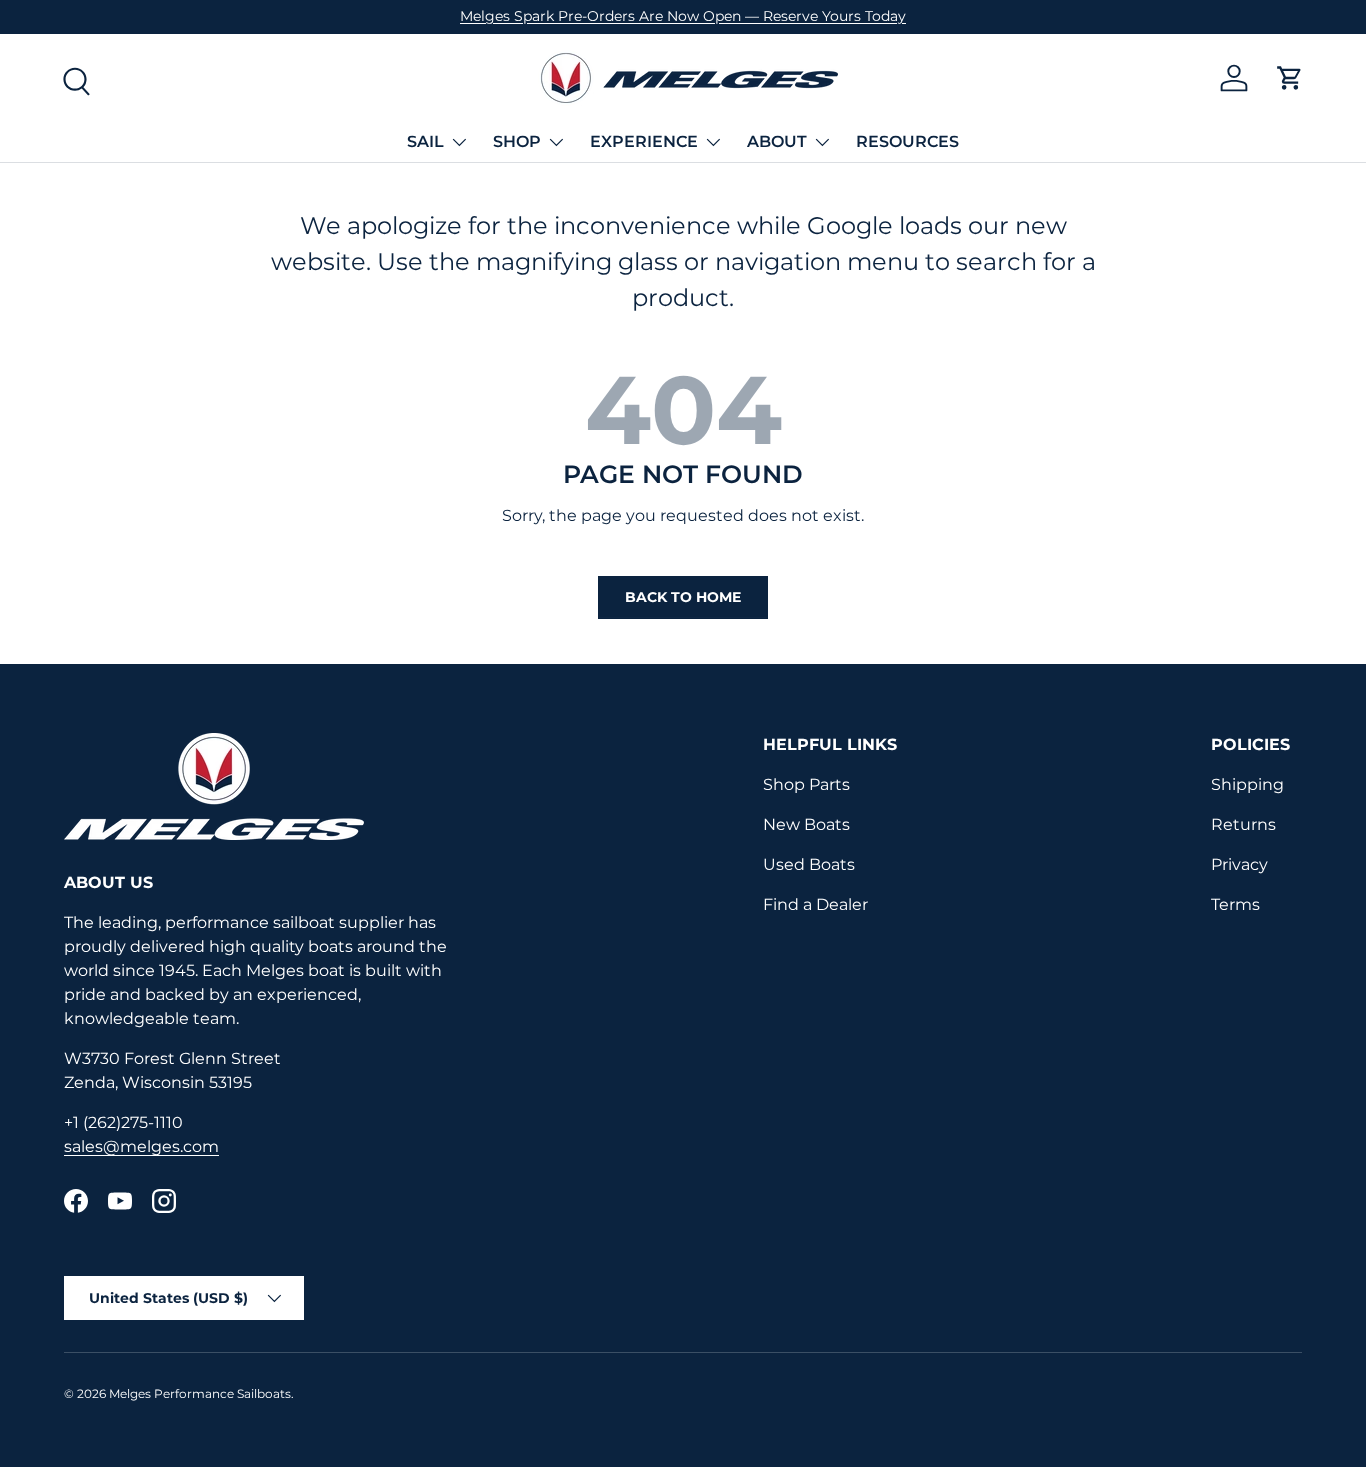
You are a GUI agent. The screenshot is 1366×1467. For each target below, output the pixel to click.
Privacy (1239, 864)
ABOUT (777, 141)
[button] (1290, 78)
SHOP (517, 141)
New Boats (806, 824)
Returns (1243, 824)
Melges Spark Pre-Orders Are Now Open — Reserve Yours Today (683, 16)
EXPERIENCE (644, 141)
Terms (1235, 904)
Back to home (683, 597)
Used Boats (809, 864)
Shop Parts (806, 784)
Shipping (1247, 784)
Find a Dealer (815, 904)
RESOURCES (907, 141)
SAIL (425, 141)
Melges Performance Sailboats (200, 1393)
